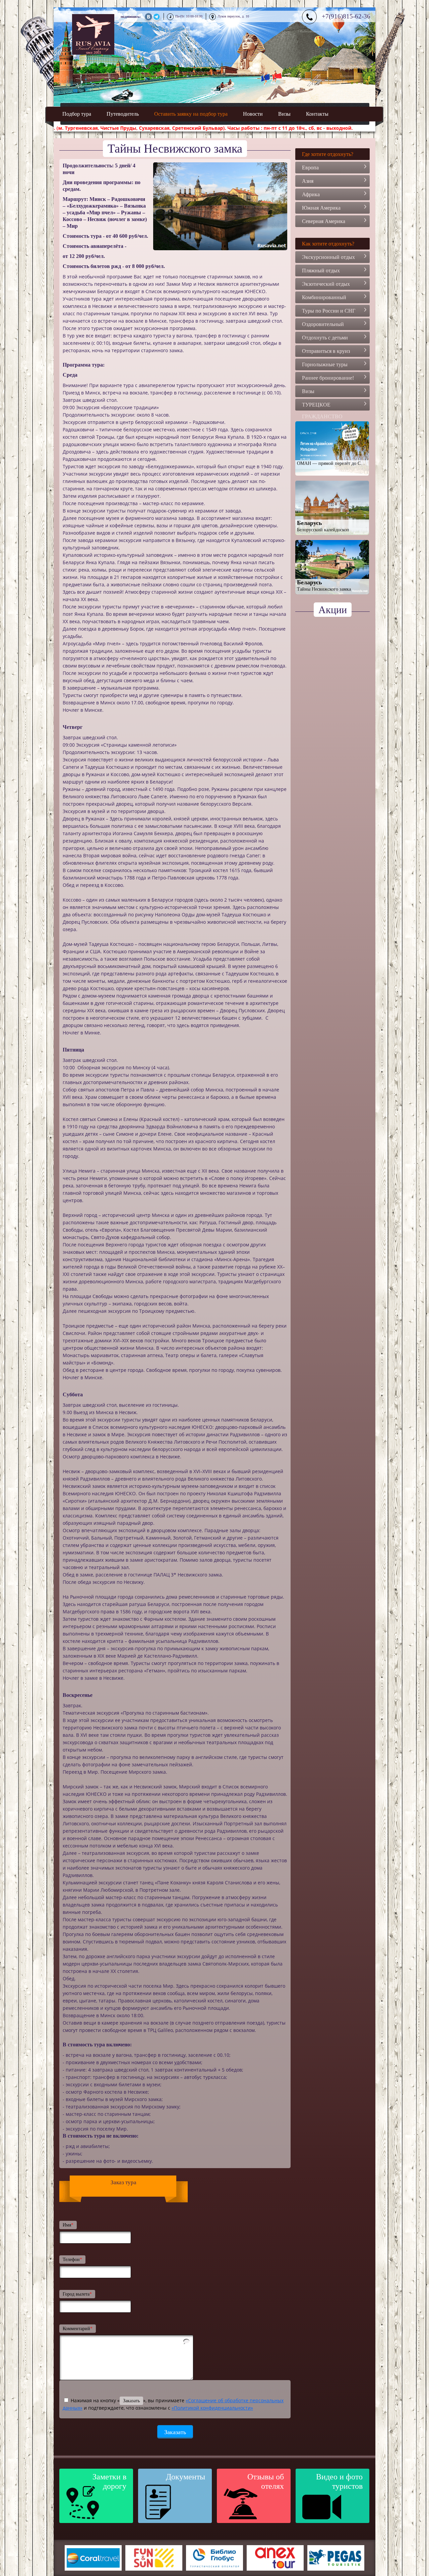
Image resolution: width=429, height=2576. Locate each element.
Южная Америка (321, 208)
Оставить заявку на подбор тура (191, 114)
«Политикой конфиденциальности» (212, 2408)
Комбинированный (324, 297)
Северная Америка (324, 221)
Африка (311, 194)
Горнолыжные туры (325, 364)
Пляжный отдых (321, 271)
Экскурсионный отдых (328, 257)
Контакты (317, 114)
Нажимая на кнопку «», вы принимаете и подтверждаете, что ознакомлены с (173, 2404)
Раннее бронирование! (328, 378)
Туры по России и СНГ (329, 311)
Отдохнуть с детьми (325, 338)
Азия (308, 181)
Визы (284, 114)
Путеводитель (123, 114)
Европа (310, 168)
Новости (253, 114)
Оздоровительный (323, 324)
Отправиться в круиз (326, 351)
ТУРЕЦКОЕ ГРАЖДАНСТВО (322, 406)
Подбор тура (77, 114)
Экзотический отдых (326, 284)
